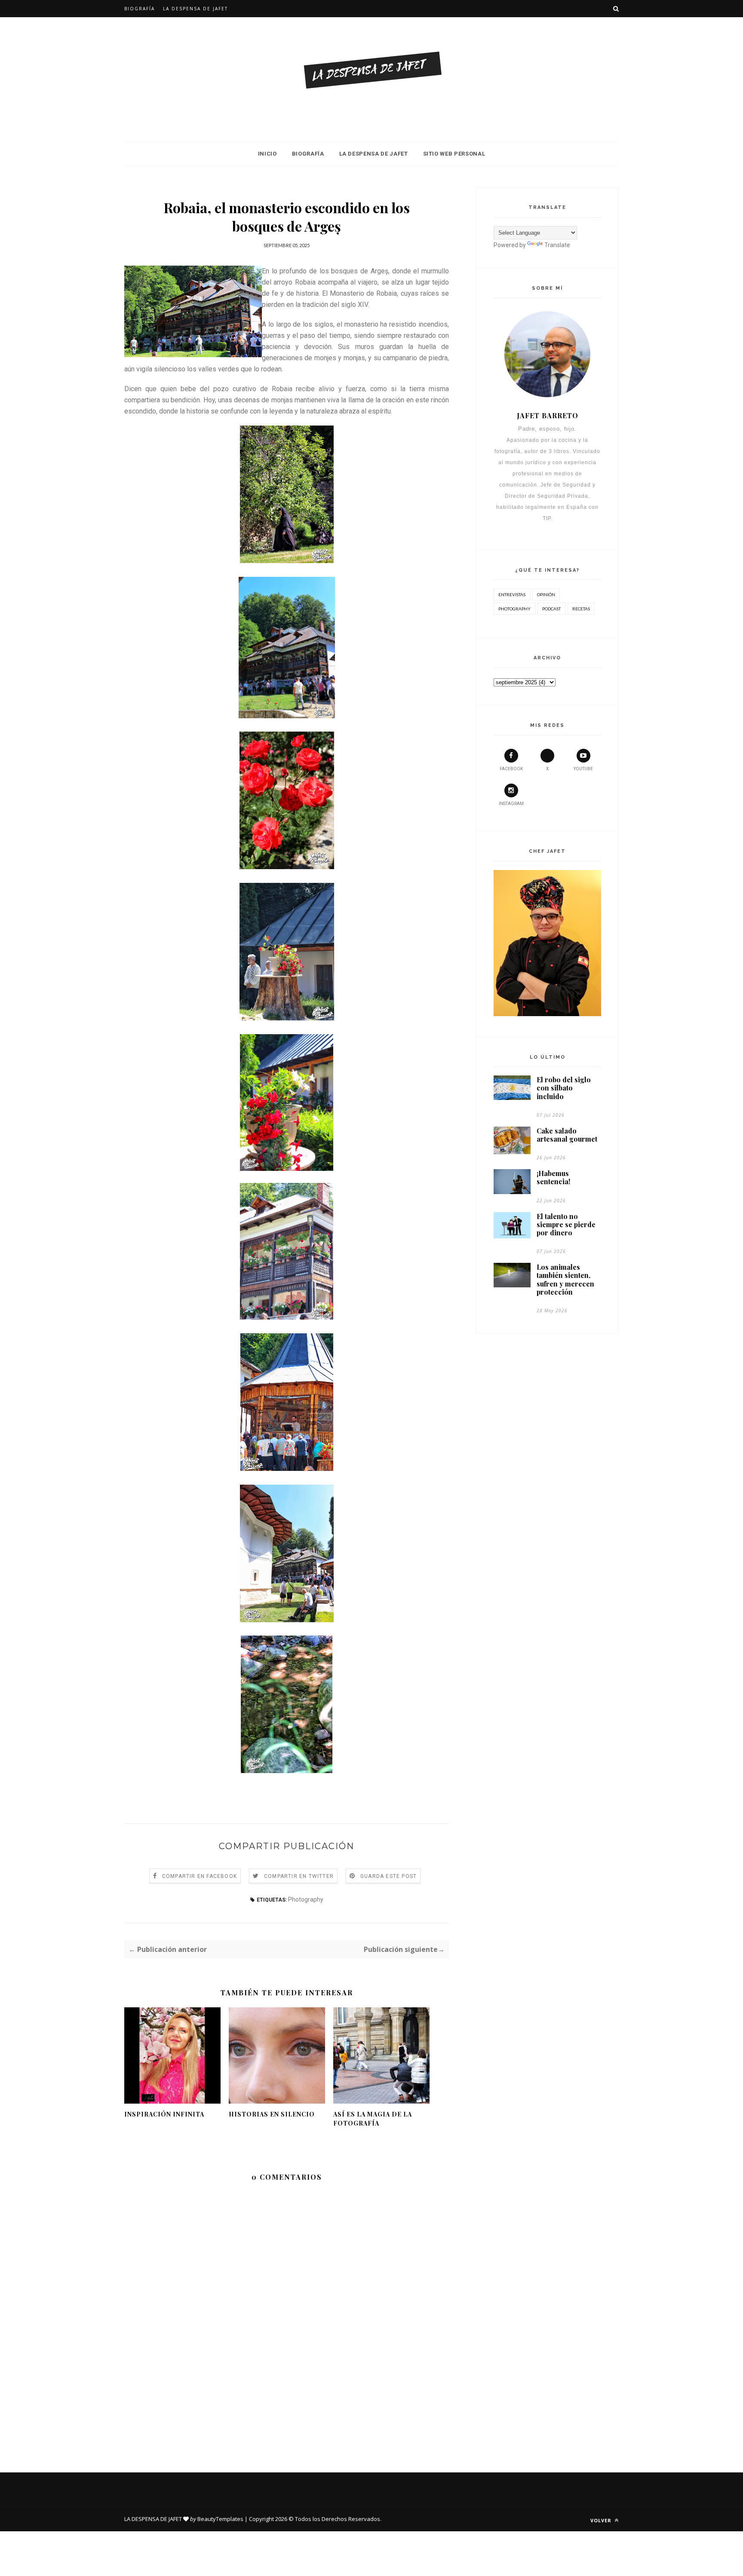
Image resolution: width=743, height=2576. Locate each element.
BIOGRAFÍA (308, 154)
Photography (306, 1899)
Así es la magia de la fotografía (373, 2119)
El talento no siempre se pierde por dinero (566, 1225)
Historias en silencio (272, 2114)
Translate (557, 245)
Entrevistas (512, 594)
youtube (583, 769)
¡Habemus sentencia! (553, 1177)
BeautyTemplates (220, 2519)
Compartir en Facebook (200, 1876)
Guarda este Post (388, 1876)
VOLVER (602, 2520)
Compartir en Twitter (299, 1876)
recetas (581, 609)
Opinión (546, 594)
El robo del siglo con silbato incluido (564, 1088)
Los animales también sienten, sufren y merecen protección (565, 1279)
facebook (511, 769)
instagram (511, 804)
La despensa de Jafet (195, 9)
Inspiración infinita (164, 2114)
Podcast (551, 609)
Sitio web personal (454, 154)
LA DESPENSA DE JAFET (374, 154)
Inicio (267, 154)
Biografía (140, 9)
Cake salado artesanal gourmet (567, 1135)
